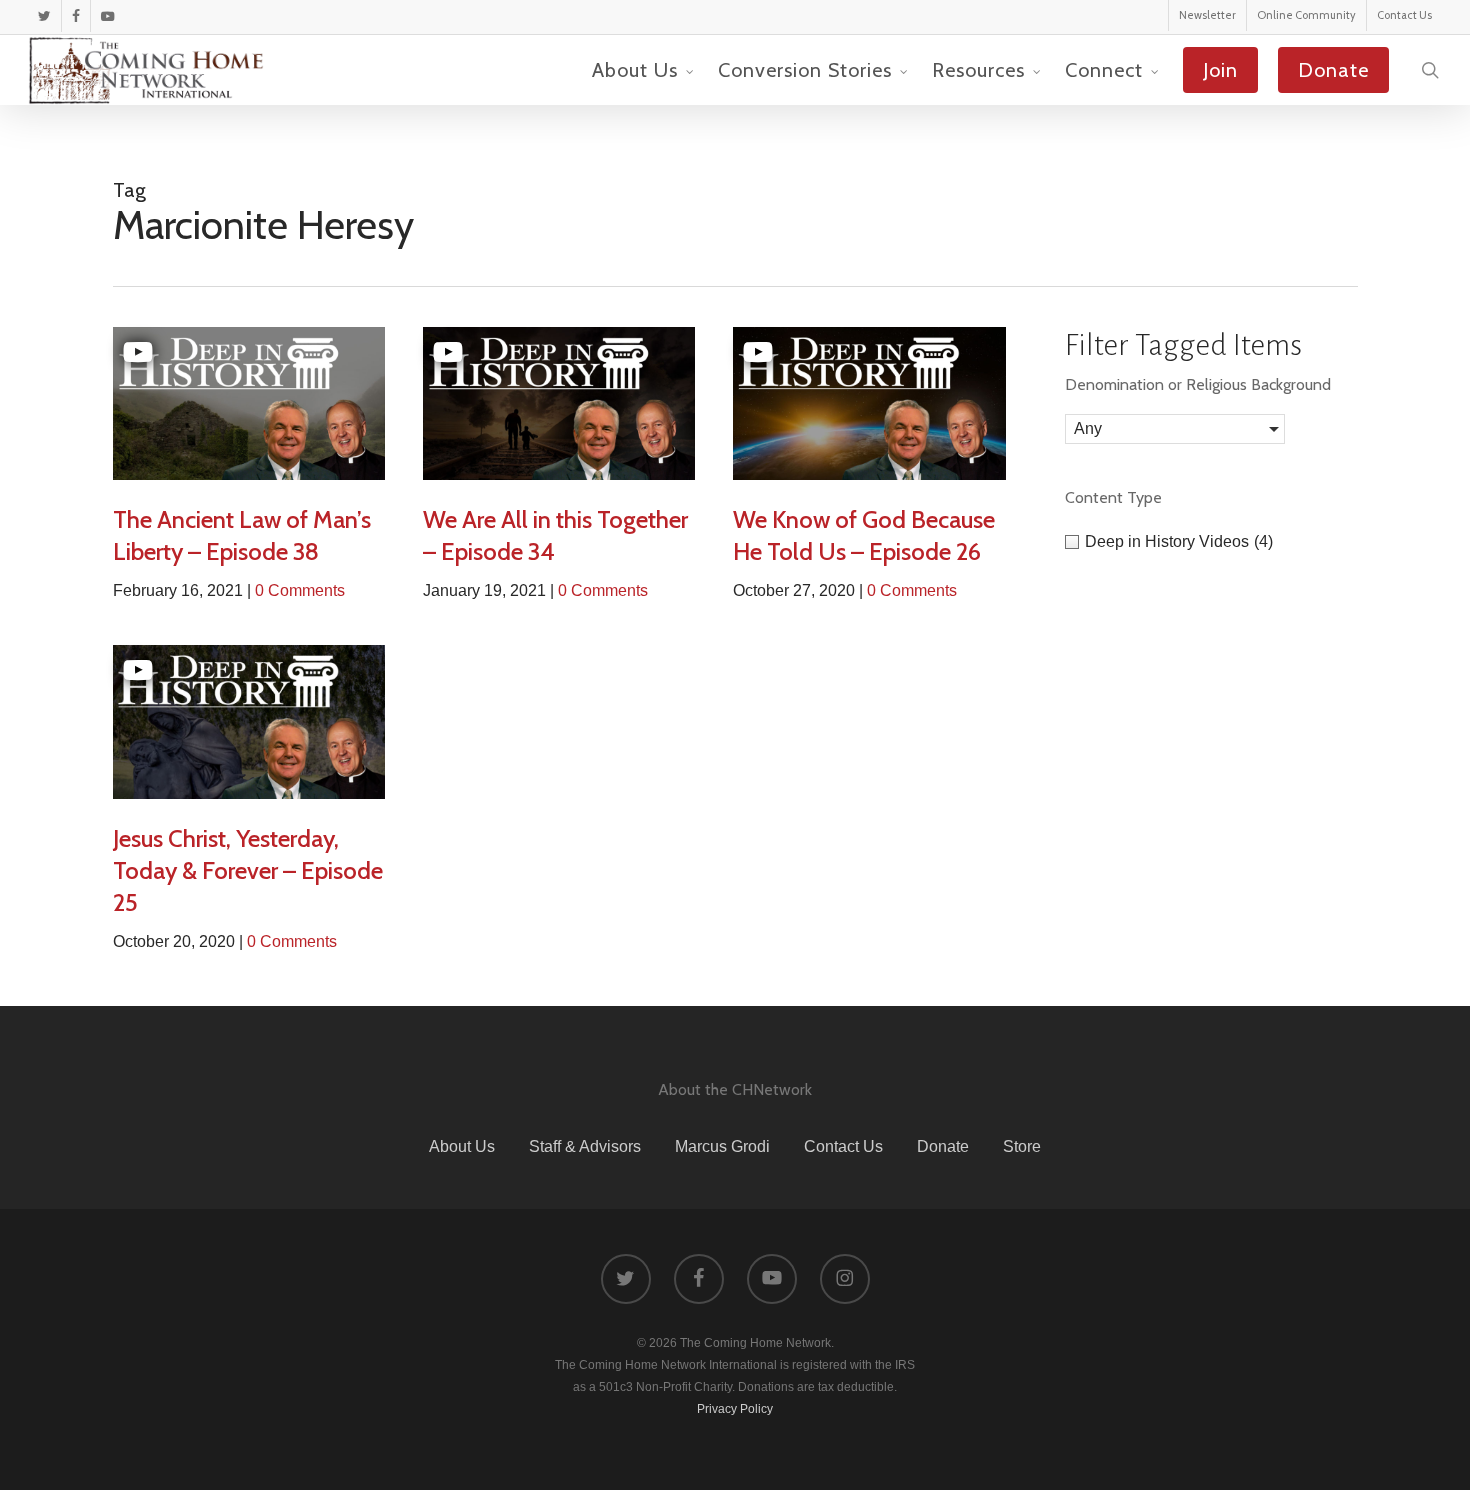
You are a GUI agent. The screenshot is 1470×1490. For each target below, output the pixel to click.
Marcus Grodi (722, 1146)
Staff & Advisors (585, 1146)
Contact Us (843, 1146)
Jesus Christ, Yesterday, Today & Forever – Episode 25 (248, 870)
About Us (462, 1146)
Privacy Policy (735, 1409)
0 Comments (300, 590)
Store (1022, 1146)
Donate (943, 1146)
